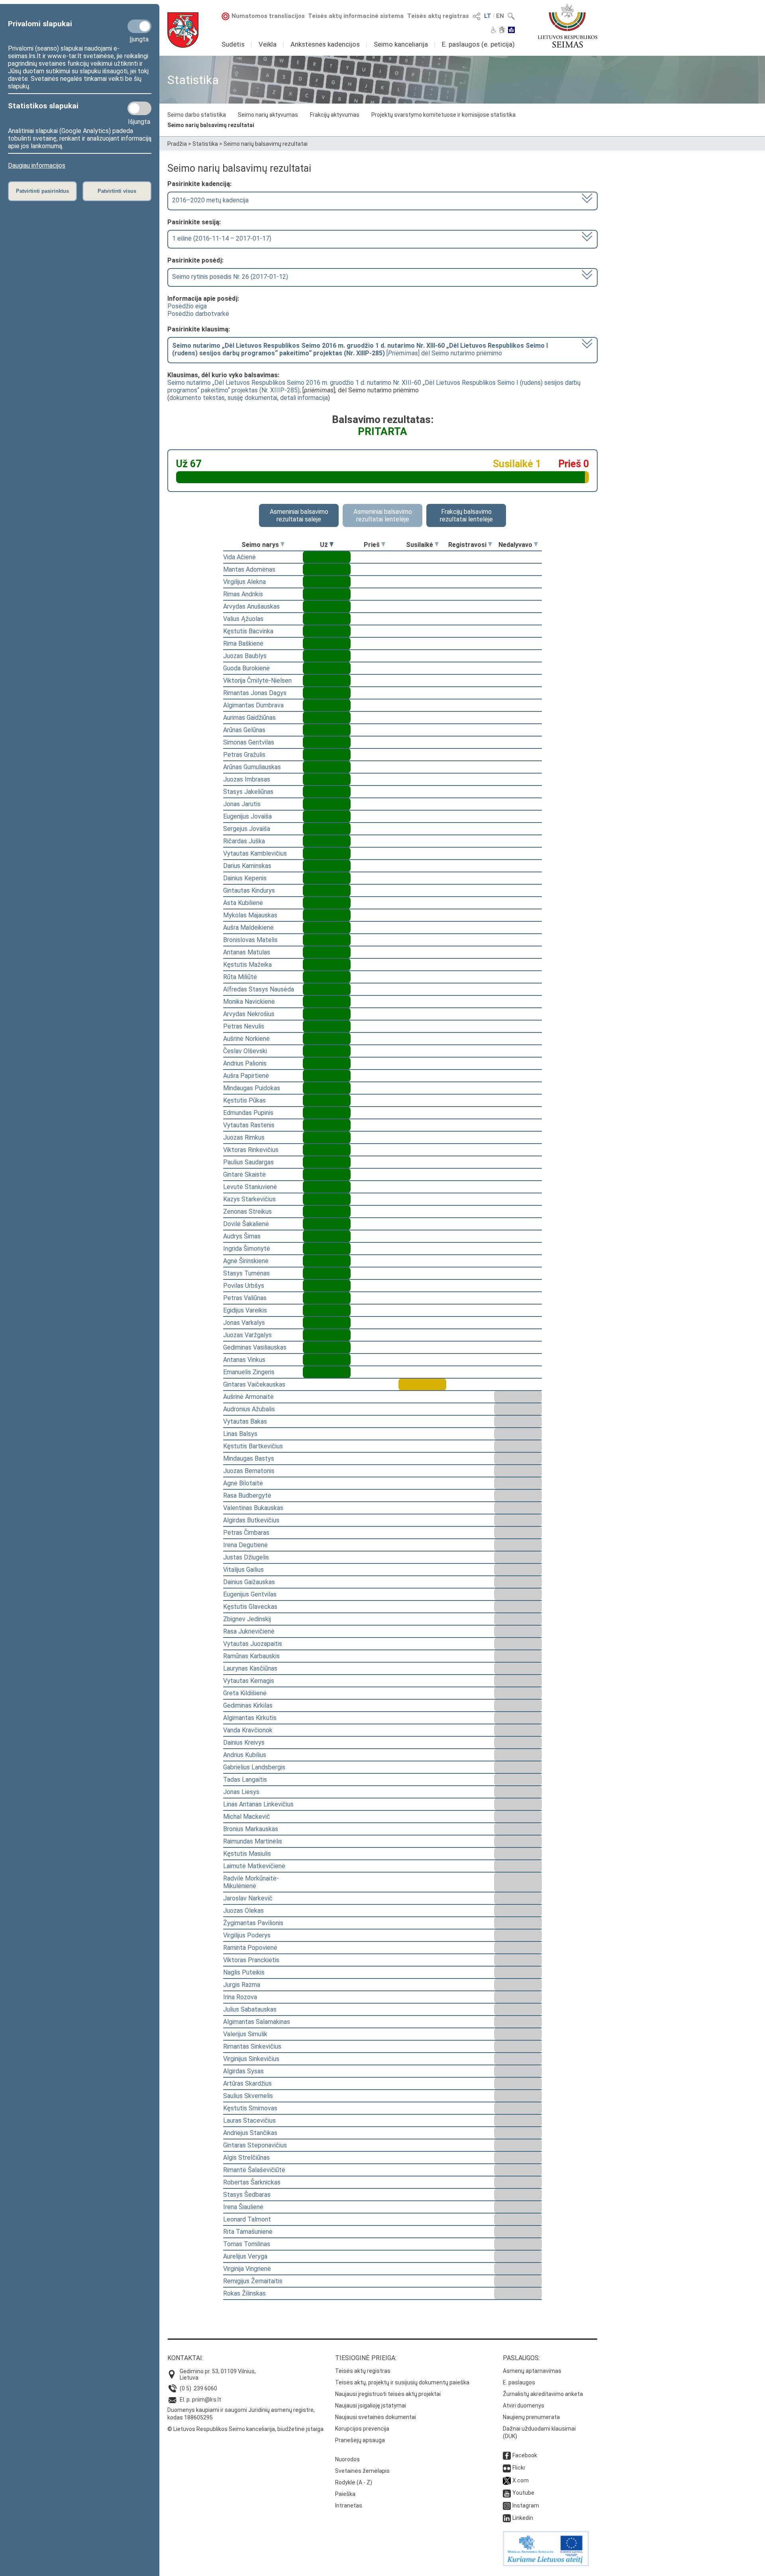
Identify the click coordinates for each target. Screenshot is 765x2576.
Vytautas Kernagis (249, 1681)
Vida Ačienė (239, 557)
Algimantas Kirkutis (250, 1718)
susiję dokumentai (252, 398)
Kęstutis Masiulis (247, 1854)
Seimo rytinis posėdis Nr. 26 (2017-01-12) (230, 277)
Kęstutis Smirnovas (250, 2108)
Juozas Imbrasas (247, 779)
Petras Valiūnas (245, 1298)
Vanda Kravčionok (248, 1730)
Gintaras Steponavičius (255, 2145)
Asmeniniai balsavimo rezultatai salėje (299, 515)
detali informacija (304, 398)
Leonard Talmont (247, 2219)
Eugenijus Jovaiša (247, 816)
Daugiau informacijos (37, 166)
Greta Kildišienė (245, 1693)
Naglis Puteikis (244, 1972)
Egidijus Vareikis (245, 1310)
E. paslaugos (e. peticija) (478, 44)
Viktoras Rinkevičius (251, 1150)
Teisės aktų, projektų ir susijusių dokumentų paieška (402, 2382)
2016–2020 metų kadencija (210, 200)
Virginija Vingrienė (247, 2269)
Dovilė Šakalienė (246, 1224)
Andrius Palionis (245, 1063)
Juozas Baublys (245, 656)
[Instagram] (507, 2505)
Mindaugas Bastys (249, 1458)
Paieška (345, 2494)
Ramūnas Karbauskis (251, 1656)
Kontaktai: (185, 2358)
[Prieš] (383, 545)
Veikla (268, 44)
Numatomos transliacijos (268, 16)
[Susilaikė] (437, 545)
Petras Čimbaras (246, 1533)
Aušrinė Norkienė (246, 1039)
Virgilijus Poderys (247, 1935)
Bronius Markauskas (251, 1829)
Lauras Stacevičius (249, 2121)
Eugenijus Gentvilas (250, 1594)
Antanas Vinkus (244, 1360)
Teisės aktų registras (438, 16)
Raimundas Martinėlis (253, 1841)
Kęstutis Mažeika (247, 965)
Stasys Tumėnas (246, 1273)
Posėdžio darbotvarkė (198, 314)
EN (500, 16)
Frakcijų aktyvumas (335, 115)
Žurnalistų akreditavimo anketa (543, 2394)
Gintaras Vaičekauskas (254, 1384)
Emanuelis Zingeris (249, 1372)
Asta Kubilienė (243, 903)
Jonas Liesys (241, 1792)
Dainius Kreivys (244, 1742)
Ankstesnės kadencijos (325, 44)
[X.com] (507, 2480)
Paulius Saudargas (248, 1162)
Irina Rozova (240, 1997)
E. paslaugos (519, 2382)
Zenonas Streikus (247, 1212)
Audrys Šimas (242, 1236)
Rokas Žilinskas (244, 2293)
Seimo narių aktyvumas (268, 115)
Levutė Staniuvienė (250, 1187)
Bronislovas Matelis (250, 940)
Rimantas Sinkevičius (252, 2046)
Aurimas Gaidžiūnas (249, 718)
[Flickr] (507, 2468)
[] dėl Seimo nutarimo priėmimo (360, 349)
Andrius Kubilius (245, 1755)
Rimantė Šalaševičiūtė (254, 2170)
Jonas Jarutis (242, 804)
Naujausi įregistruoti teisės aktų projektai (388, 2394)
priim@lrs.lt (207, 2400)
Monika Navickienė (249, 1002)
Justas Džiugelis (246, 1557)
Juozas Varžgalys (247, 1335)
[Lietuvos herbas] (183, 30)
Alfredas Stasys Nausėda (259, 989)
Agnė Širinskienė (246, 1261)
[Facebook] (507, 2455)
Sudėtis (233, 44)
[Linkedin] (507, 2518)
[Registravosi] (490, 545)
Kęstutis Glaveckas (250, 1607)
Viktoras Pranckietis (251, 1960)
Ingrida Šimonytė (247, 1249)
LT (488, 16)
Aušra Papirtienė (246, 1076)
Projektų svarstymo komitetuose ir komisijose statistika (443, 115)
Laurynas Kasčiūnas (250, 1668)
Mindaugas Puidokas (252, 1088)
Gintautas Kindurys (249, 890)
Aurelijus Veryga (245, 2256)
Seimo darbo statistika (197, 115)
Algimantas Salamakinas (257, 2022)
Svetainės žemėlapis (362, 2471)
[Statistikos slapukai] (139, 108)
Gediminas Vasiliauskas (255, 1347)
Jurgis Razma (242, 1985)
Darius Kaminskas (247, 866)
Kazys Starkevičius (249, 1199)
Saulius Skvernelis (248, 2096)
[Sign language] (502, 31)
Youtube (523, 2493)
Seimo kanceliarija (401, 44)
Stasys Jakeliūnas (248, 792)
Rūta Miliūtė (240, 977)
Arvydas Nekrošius (249, 1014)
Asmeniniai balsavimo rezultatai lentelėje (383, 515)
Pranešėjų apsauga (360, 2440)
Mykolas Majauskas (250, 915)
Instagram (526, 2505)
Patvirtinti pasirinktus (42, 191)
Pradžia (177, 144)
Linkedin (523, 2518)
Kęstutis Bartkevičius (253, 1446)
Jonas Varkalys (244, 1323)
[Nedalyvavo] (536, 545)
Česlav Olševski (245, 1051)
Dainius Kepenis (245, 878)
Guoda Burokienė (246, 668)
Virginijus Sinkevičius (251, 2059)
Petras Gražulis (244, 755)
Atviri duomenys (524, 2406)
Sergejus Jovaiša (247, 829)
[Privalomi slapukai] (139, 26)
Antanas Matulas (247, 952)
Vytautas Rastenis (249, 1125)
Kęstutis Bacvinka (248, 631)
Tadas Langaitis (245, 1780)
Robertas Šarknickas (252, 2182)
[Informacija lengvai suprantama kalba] (511, 31)
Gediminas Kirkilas (248, 1705)
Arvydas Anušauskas (251, 606)
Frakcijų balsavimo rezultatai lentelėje (466, 515)
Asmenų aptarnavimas (532, 2371)
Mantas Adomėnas (249, 569)
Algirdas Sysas (243, 2071)
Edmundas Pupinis (248, 1113)
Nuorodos (347, 2459)
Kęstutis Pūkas (244, 1100)
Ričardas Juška (244, 841)
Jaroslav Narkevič (248, 1898)
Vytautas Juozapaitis (253, 1644)
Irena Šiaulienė (243, 2207)
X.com (521, 2480)
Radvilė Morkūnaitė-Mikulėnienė (251, 1882)
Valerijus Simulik (245, 2034)
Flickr (519, 2468)
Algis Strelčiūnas (246, 2158)
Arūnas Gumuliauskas (252, 767)
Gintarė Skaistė (244, 1174)
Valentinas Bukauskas (253, 1508)
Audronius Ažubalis (249, 1409)
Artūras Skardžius (247, 2083)
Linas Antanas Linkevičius (258, 1804)
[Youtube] (507, 2493)
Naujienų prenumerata (531, 2417)
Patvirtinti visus (117, 191)
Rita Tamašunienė (248, 2232)
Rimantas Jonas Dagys (255, 693)
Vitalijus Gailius (243, 1570)
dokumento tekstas (197, 398)
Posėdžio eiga (187, 306)
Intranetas (349, 2505)
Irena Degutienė (245, 1545)
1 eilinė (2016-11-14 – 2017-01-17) (222, 238)
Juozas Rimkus (244, 1137)
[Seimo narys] (282, 545)
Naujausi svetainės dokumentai (376, 2417)
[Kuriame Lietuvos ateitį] (546, 2564)
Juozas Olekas (243, 1911)
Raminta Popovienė (250, 1948)
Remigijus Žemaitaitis (253, 2281)
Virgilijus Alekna (244, 582)
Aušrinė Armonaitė (248, 1397)
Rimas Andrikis (243, 594)
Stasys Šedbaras (247, 2195)
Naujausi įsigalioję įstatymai (371, 2406)
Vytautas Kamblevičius (255, 853)
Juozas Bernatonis (249, 1471)
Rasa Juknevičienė (249, 1631)
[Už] (331, 545)
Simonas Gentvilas (249, 742)
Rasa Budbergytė (247, 1496)
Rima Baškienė (243, 644)
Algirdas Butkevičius (251, 1520)
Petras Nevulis (244, 1026)
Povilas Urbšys (244, 1286)
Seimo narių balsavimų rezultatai (211, 125)
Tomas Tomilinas (247, 2244)
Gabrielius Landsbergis (254, 1767)
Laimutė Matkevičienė (254, 1866)
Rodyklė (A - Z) (354, 2482)
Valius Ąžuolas (243, 619)
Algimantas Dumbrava (253, 705)
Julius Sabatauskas (250, 2009)
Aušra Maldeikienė (248, 928)
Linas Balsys (240, 1434)
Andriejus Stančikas (250, 2133)
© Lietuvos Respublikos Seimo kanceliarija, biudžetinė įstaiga (245, 2429)
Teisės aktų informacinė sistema (356, 16)
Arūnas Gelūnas (244, 730)
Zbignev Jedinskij (247, 1619)
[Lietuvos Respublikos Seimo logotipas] (568, 26)
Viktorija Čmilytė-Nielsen (257, 681)
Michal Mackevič (247, 1817)
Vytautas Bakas (245, 1421)
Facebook (525, 2455)
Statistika (205, 144)
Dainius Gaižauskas (249, 1582)
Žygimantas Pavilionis (253, 1923)
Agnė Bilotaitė (243, 1483)
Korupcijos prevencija (362, 2429)
